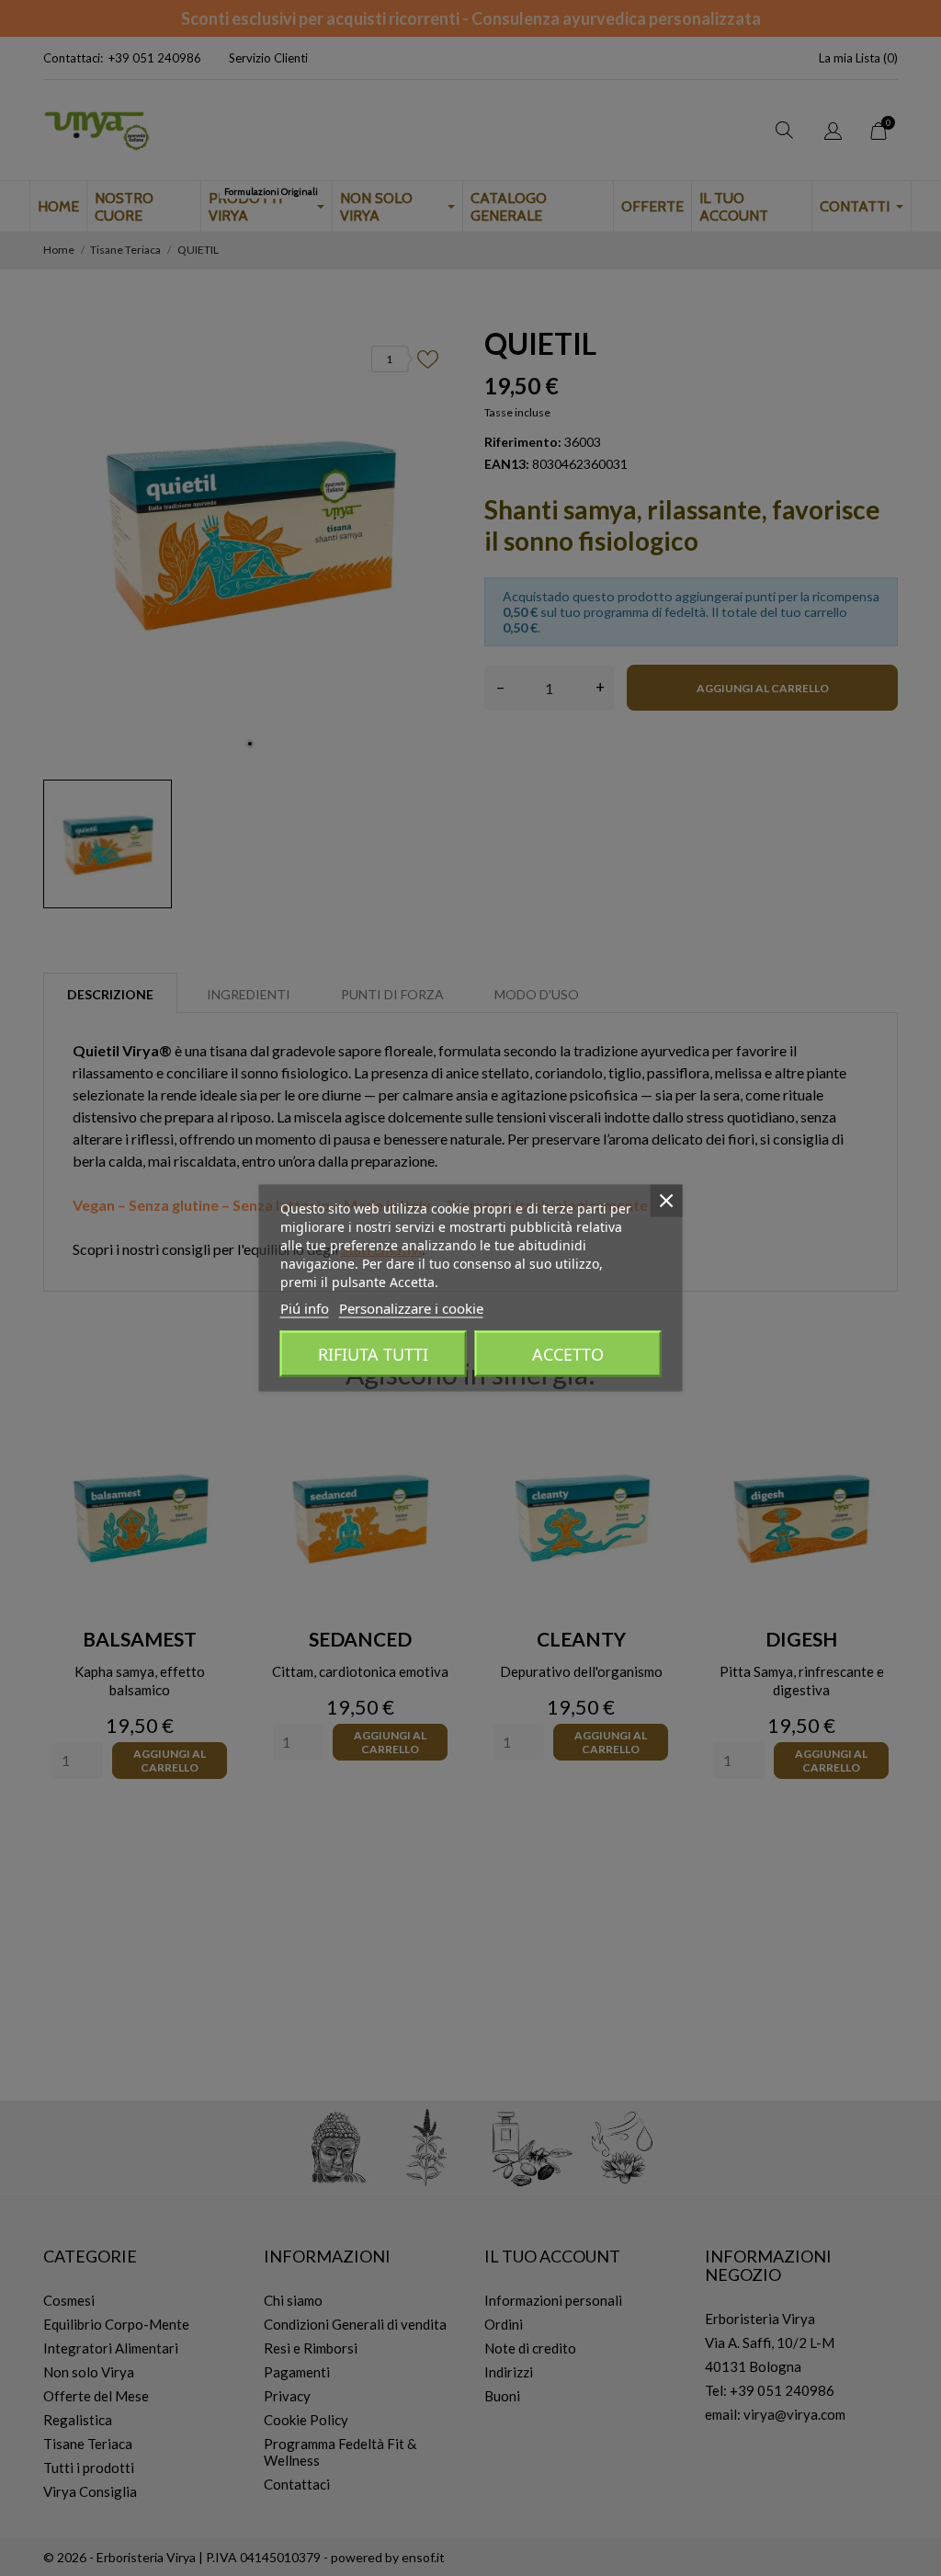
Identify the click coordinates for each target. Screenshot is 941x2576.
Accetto (568, 1354)
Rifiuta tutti (373, 1354)
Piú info (305, 1308)
